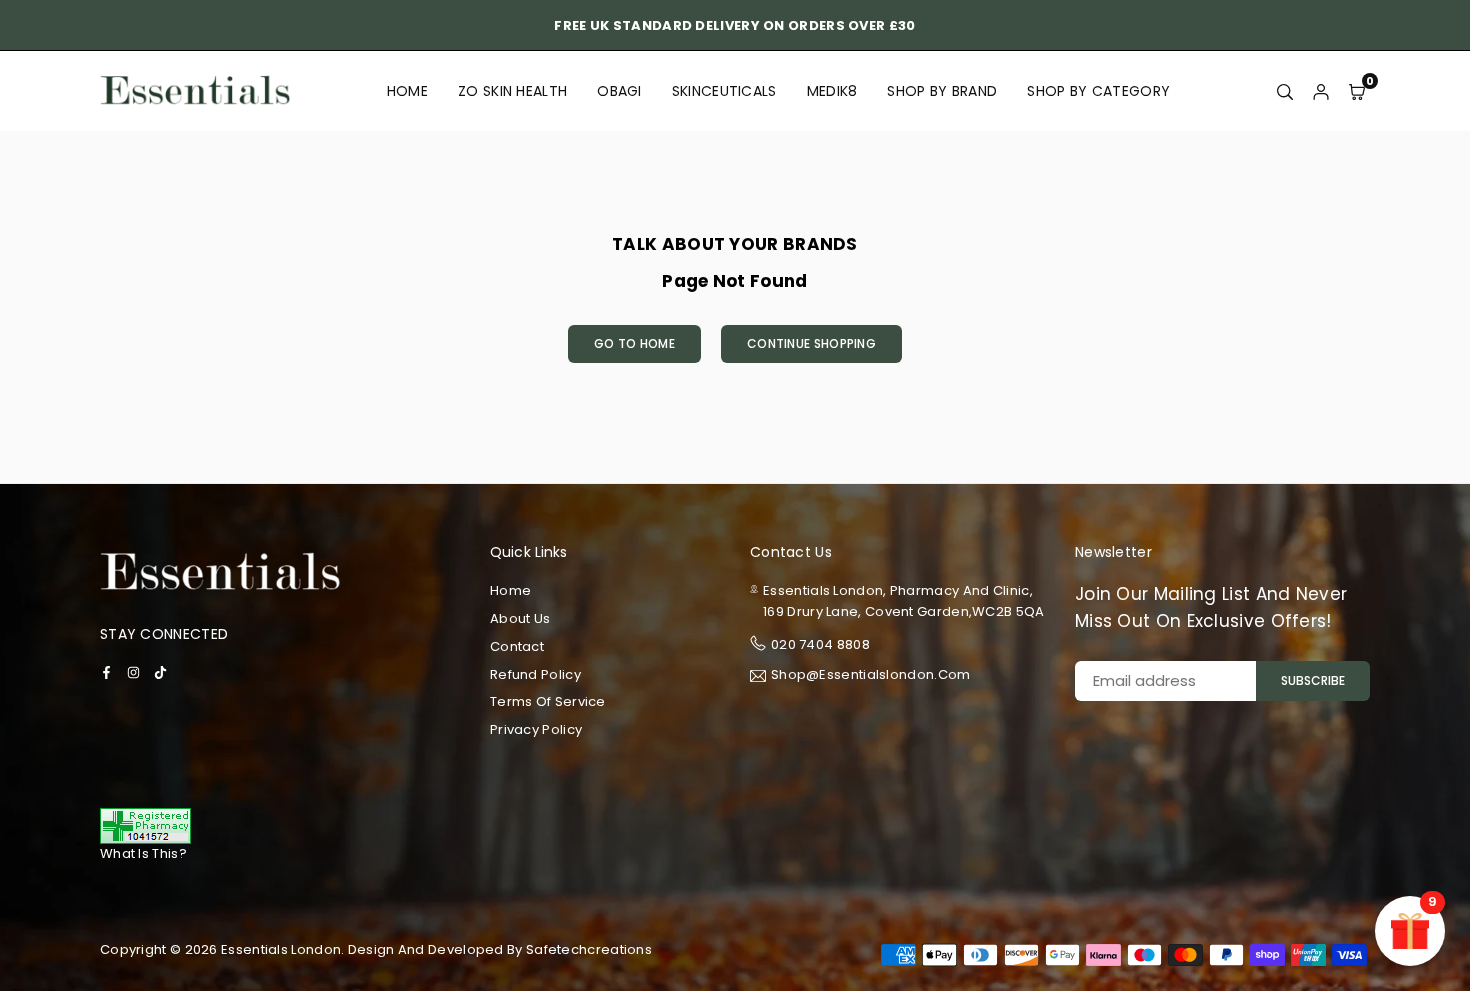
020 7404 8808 (820, 644)
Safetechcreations (589, 949)
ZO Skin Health (512, 91)
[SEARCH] (1285, 91)
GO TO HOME (634, 343)
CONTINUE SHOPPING (811, 343)
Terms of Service (548, 701)
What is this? (143, 853)
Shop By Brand (942, 91)
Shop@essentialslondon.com (871, 676)
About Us (520, 618)
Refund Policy (535, 674)
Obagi (619, 91)
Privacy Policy (536, 729)
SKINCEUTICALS (724, 91)
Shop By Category (1098, 91)
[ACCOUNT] (1321, 91)
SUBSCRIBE (1313, 680)
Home (407, 91)
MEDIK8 (832, 91)
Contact (517, 646)
